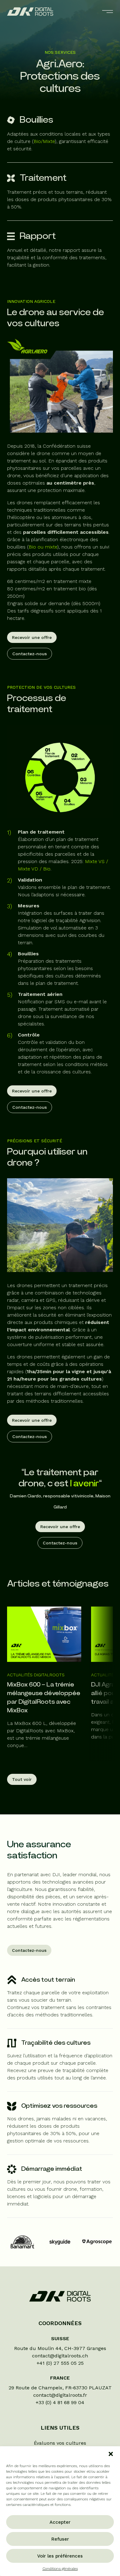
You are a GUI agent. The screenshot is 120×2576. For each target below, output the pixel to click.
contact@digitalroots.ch (60, 2356)
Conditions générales (60, 2569)
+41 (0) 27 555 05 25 (60, 2363)
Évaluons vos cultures (60, 2443)
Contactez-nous (30, 654)
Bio (47, 869)
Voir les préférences (60, 2556)
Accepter (60, 2522)
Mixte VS (95, 861)
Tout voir (22, 1779)
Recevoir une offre (32, 637)
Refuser (60, 2539)
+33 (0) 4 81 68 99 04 (60, 2402)
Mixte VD (28, 869)
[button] (111, 2454)
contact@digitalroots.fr (60, 2395)
